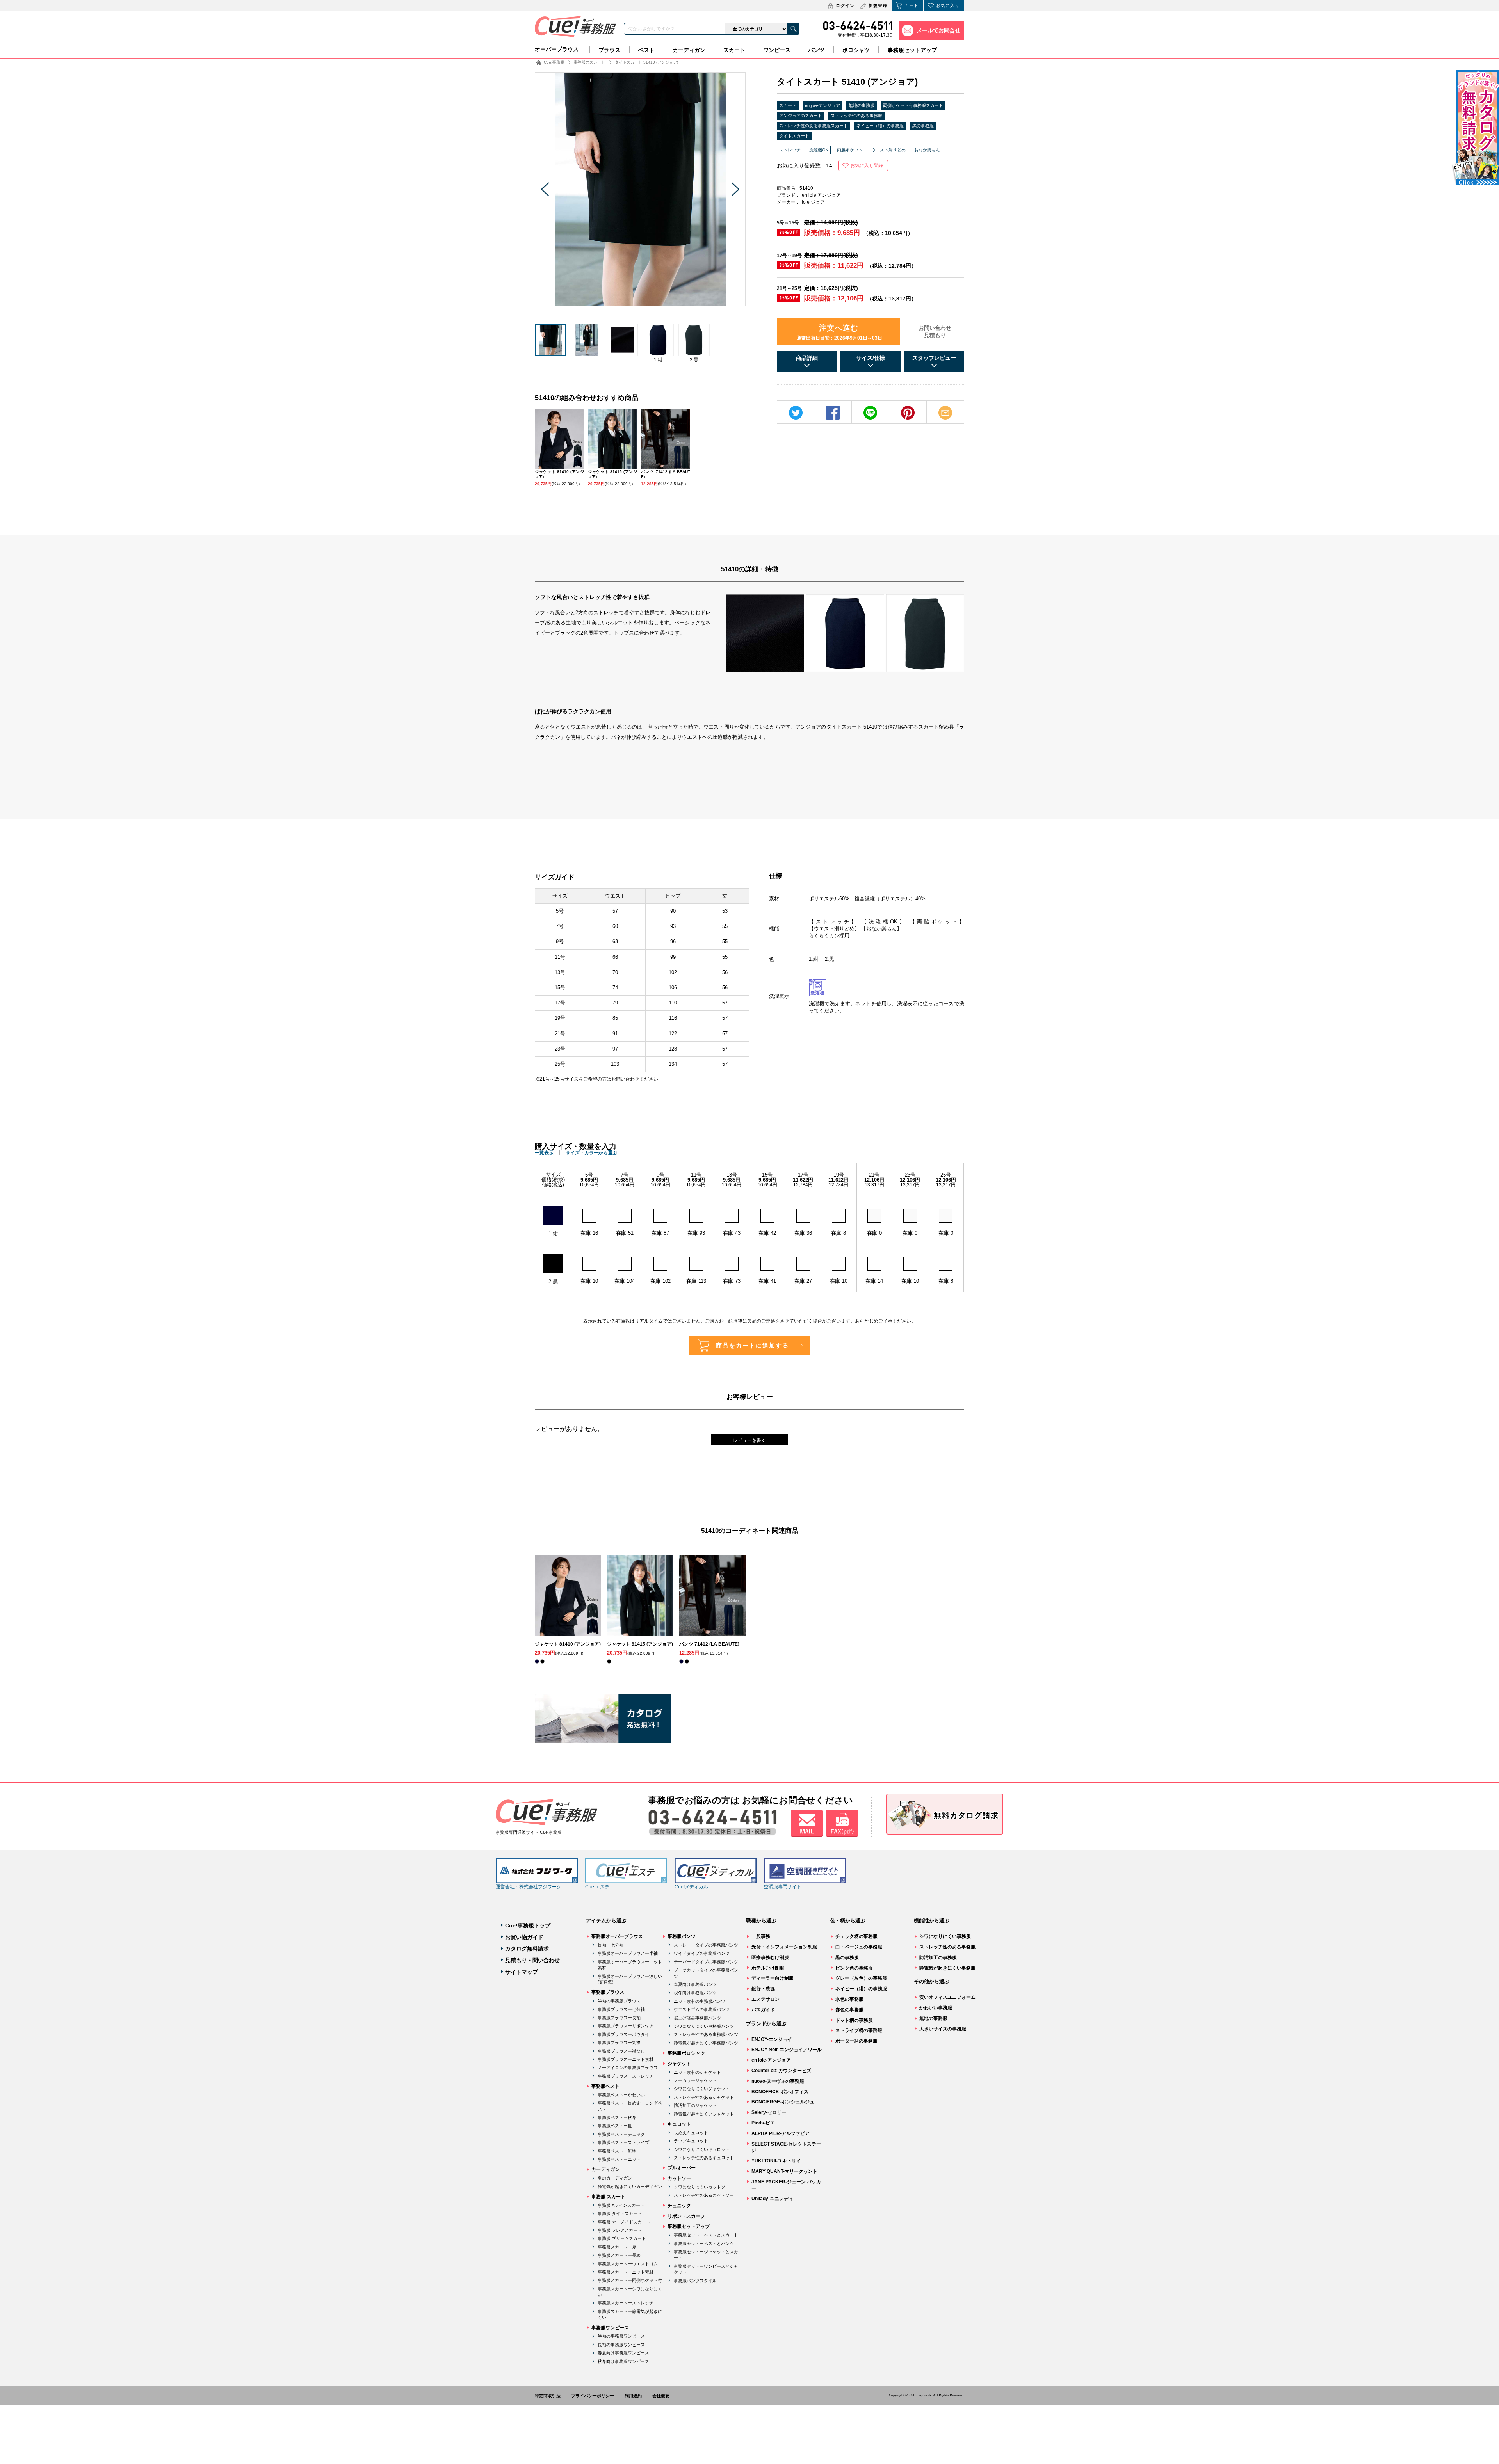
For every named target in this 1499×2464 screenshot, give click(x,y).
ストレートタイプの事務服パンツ (706, 1945)
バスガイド (763, 2010)
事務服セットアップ (912, 50)
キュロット (679, 2124)
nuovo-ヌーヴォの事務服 (778, 2081)
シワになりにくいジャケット (702, 2089)
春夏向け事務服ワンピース (623, 2353)
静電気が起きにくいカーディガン (630, 2187)
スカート (734, 50)
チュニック (679, 2206)
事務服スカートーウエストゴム (628, 2264)
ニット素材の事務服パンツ (700, 2001)
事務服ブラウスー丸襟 (619, 2043)
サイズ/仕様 (871, 358)
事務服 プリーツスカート (622, 2238)
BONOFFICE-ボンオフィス (780, 2092)
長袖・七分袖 (611, 1945)
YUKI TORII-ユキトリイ (776, 2161)
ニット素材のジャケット (697, 2072)
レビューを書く (749, 1440)
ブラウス (609, 50)
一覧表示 (544, 1153)
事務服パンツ (682, 1936)
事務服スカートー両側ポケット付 (630, 2280)
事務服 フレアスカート (620, 2230)
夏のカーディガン (615, 2178)
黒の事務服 (923, 126)
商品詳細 (807, 358)
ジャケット (679, 2064)
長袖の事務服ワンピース (621, 2345)
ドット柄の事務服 (854, 2020)
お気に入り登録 (867, 165)
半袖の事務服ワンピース (621, 2336)
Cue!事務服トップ (528, 1925)
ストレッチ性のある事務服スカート (814, 126)
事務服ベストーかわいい (621, 2095)
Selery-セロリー (769, 2112)
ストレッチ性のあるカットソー (704, 2195)
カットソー (679, 2178)
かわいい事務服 (936, 2008)
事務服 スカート (608, 2197)
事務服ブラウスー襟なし (621, 2051)
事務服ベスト (605, 2086)
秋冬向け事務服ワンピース (623, 2361)
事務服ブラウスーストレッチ (626, 2076)
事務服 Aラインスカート (621, 2205)
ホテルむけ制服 (768, 1968)
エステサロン (766, 1999)
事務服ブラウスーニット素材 (626, 2059)
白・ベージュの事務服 (859, 1947)
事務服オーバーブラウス (617, 1936)
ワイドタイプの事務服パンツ (702, 1953)
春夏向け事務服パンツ (695, 1984)
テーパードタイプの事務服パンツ (706, 1962)
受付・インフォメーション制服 (784, 1947)
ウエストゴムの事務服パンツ (702, 2009)
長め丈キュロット (691, 2133)
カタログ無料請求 (527, 1948)
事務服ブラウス (608, 1992)
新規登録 (878, 5)
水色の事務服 (849, 1999)
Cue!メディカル (691, 1887)
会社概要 (661, 2396)
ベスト (646, 50)
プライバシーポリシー (593, 2396)
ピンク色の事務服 (854, 1968)
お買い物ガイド (524, 1937)
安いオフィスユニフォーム (947, 1997)
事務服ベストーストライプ (623, 2142)
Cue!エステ (597, 1887)
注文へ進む (839, 332)
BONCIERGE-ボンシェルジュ (783, 2102)
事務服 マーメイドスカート (624, 2222)
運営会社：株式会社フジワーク (529, 1887)
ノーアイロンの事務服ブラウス (628, 2068)
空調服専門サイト (783, 1887)
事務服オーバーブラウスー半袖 (628, 1953)
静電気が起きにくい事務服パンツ (706, 2043)
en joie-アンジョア (822, 105)
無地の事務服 (862, 105)
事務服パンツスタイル (695, 2281)
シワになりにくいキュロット (702, 2149)
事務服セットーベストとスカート (706, 2235)
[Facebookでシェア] (833, 413)
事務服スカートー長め (619, 2255)
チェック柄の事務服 (856, 1936)
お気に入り (948, 5)
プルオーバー (682, 2168)
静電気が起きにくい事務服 (947, 1968)
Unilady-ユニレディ (772, 2199)
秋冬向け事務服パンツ (695, 1993)
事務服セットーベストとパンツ (704, 2244)
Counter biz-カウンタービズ (781, 2071)
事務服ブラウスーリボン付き (626, 2026)
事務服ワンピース (610, 2328)
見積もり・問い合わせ (532, 1960)
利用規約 (633, 2396)
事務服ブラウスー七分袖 (621, 2009)
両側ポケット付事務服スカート (913, 105)
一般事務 (761, 1936)
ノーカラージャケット (695, 2080)
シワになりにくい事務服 (945, 1936)
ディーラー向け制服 (773, 1978)
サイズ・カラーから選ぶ (591, 1153)
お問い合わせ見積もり (935, 332)
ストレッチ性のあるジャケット (704, 2097)
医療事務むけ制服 (770, 1957)
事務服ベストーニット (619, 2159)
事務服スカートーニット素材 (626, 2272)
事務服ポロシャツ (686, 2053)
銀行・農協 (763, 1989)
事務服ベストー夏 (615, 2126)
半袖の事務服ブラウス (619, 2001)
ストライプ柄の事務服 (859, 2030)
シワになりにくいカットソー (702, 2187)
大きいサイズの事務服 (943, 2029)
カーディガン (689, 50)
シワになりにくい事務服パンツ (704, 2026)
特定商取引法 (548, 2396)
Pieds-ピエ (763, 2123)
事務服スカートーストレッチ (626, 2303)
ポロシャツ (856, 50)
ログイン (845, 5)
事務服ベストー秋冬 (617, 2117)
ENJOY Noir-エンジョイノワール (787, 2050)
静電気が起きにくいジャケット (704, 2114)
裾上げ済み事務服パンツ (697, 2018)
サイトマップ (522, 1972)
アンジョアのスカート (801, 116)
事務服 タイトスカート (620, 2213)
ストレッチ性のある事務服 (856, 116)
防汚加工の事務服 (938, 1957)
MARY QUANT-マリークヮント (784, 2171)
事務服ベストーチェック (621, 2134)
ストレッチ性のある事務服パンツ (706, 2034)
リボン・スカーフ (686, 2216)
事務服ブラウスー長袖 (619, 2018)
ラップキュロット (691, 2141)
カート (912, 5)
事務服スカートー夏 (617, 2247)
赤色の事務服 (849, 2010)
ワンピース (777, 50)
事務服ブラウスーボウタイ (623, 2034)
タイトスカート (794, 136)
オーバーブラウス (557, 49)
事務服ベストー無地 (617, 2151)
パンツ (816, 50)
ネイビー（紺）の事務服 (880, 126)
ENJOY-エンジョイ (772, 2039)
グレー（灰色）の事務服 (861, 1978)
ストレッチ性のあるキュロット (704, 2158)
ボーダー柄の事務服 (856, 2041)
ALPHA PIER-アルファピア (781, 2133)
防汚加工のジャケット (695, 2105)
